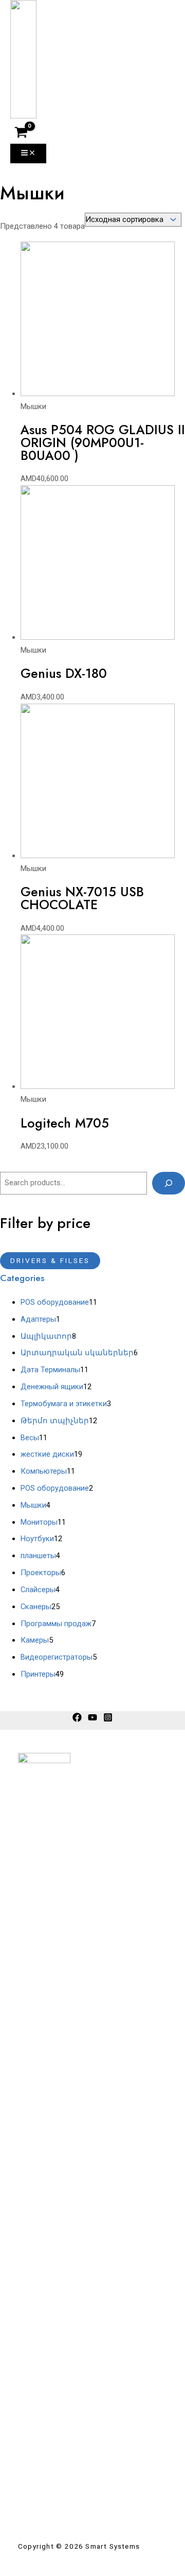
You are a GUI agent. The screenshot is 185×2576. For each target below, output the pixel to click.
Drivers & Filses (50, 1260)
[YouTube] (92, 1719)
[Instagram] (108, 1719)
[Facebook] (77, 1719)
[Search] (169, 1183)
